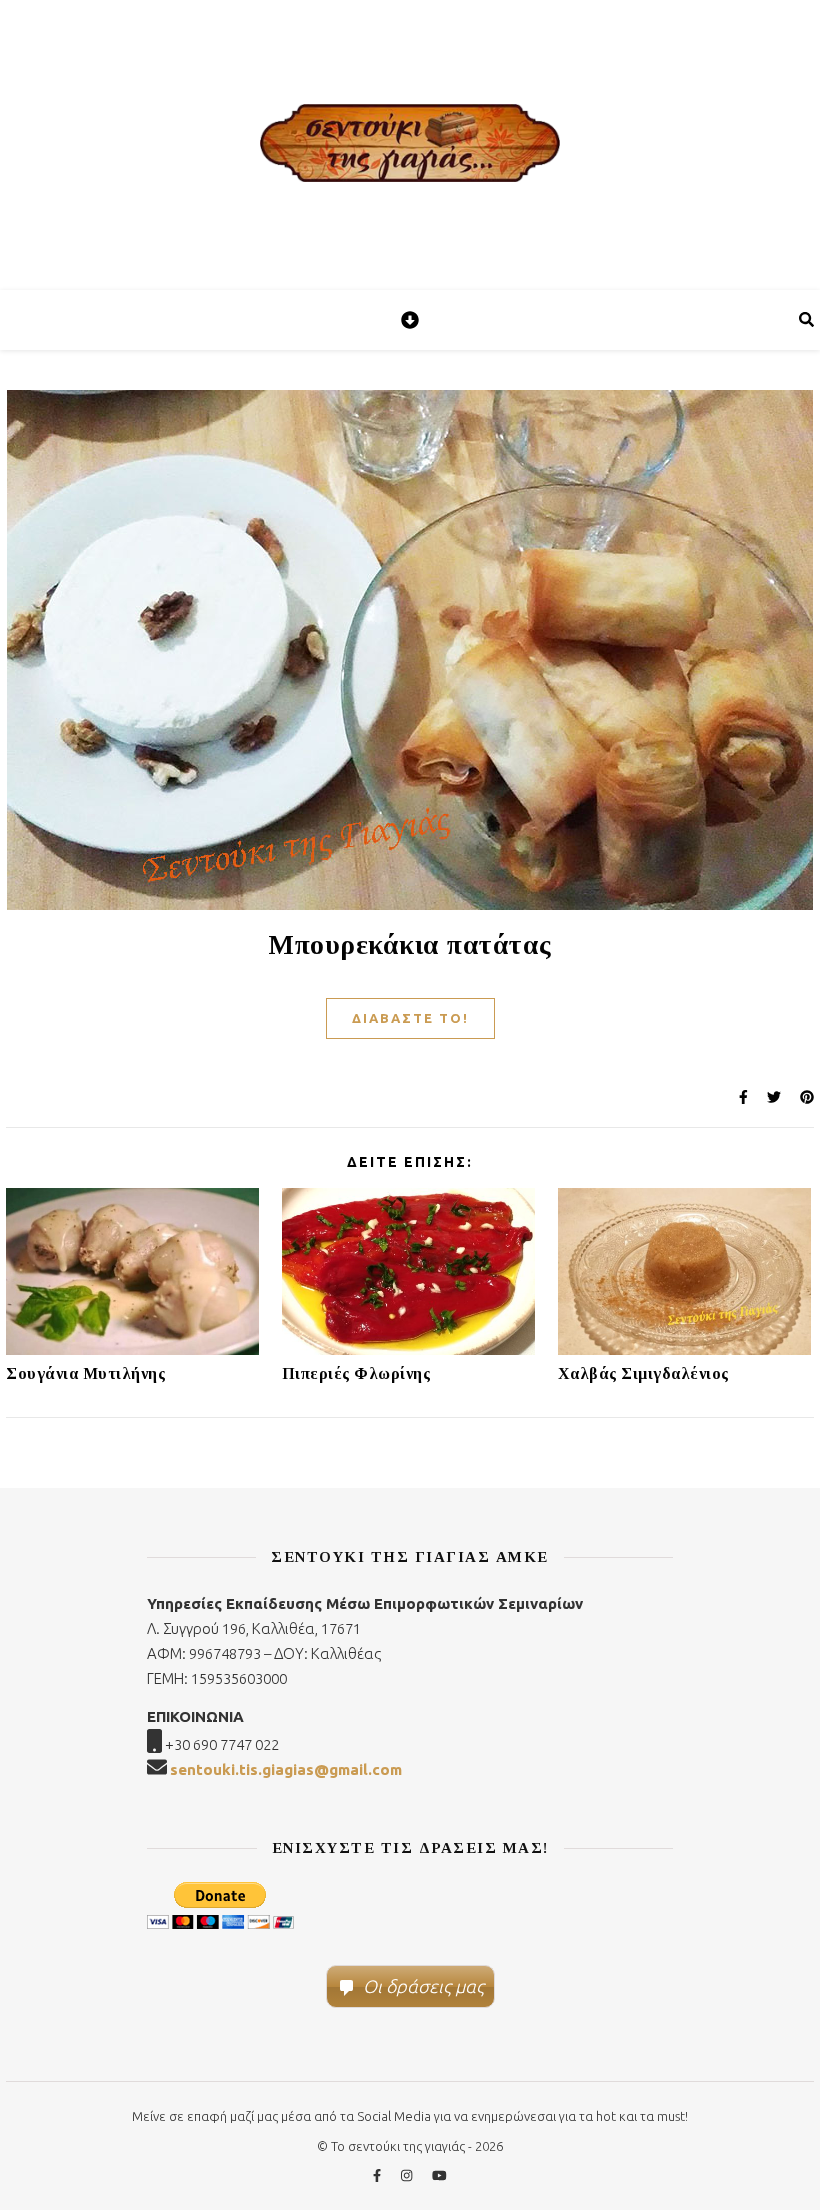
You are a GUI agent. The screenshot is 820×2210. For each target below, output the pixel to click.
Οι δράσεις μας (423, 1986)
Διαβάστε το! (410, 1018)
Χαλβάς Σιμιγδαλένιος (643, 1373)
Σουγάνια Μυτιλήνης (85, 1373)
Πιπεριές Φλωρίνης (356, 1373)
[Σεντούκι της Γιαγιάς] (410, 145)
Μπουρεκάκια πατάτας (410, 945)
